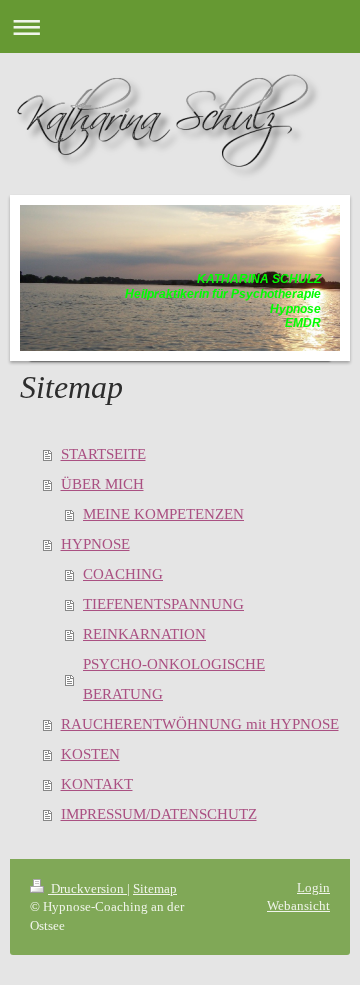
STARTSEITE (103, 454)
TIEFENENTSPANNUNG (163, 604)
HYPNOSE (95, 544)
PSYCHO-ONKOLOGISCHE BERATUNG (174, 679)
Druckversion (87, 888)
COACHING (123, 574)
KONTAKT (97, 784)
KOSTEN (90, 754)
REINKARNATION (144, 634)
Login (313, 887)
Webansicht (298, 905)
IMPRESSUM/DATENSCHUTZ (159, 814)
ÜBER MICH (102, 484)
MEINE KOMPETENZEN (163, 514)
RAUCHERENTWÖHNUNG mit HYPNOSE (200, 724)
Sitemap (155, 888)
